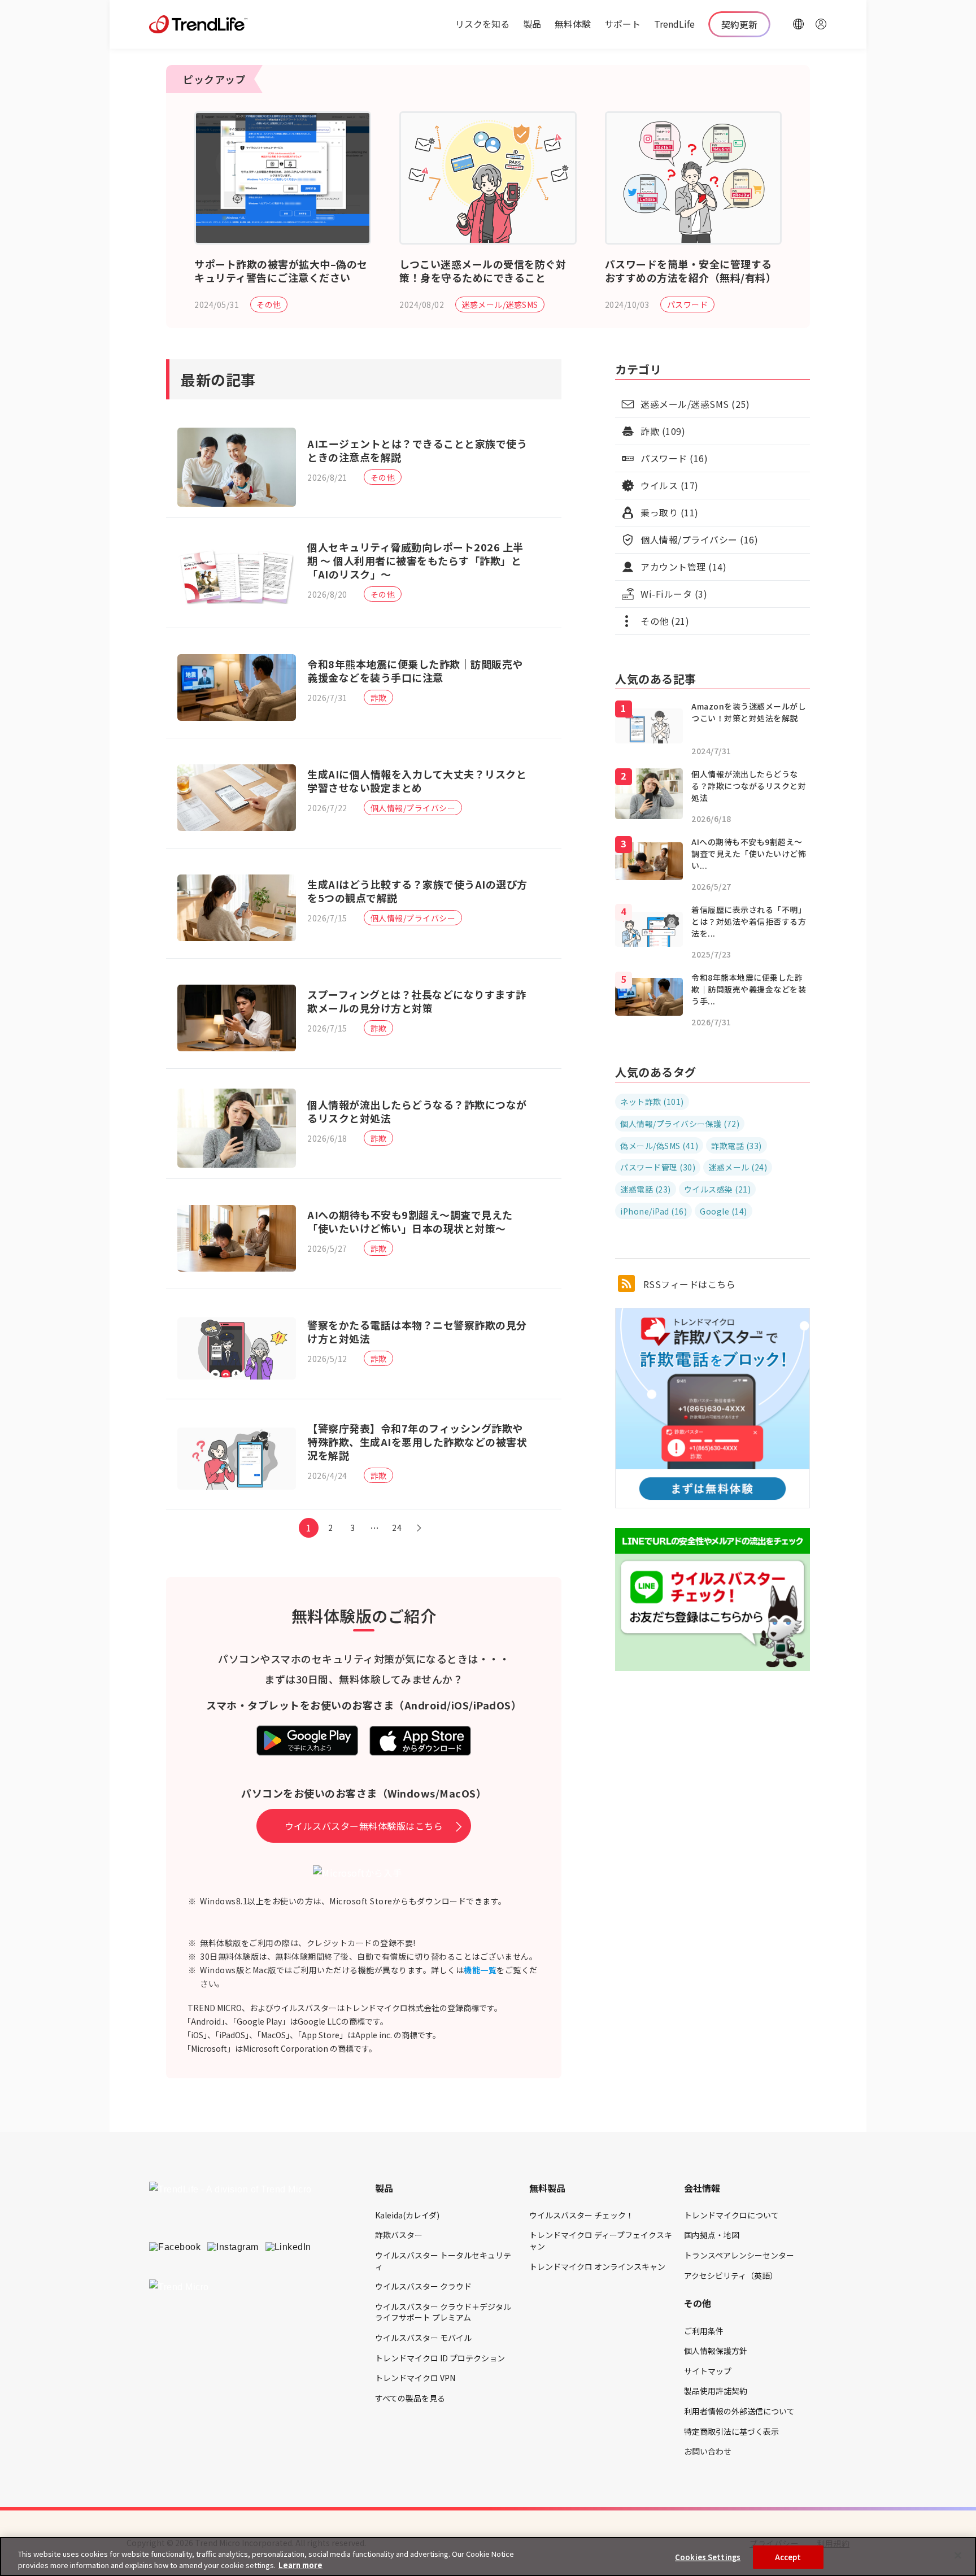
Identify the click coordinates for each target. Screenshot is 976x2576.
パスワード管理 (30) (658, 1167)
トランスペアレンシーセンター (739, 2255)
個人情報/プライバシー (413, 808)
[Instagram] (233, 2247)
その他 (269, 304)
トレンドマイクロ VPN (415, 2378)
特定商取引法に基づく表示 (731, 2431)
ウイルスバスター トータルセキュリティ (443, 2261)
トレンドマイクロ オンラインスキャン (597, 2266)
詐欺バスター (399, 2235)
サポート (622, 24)
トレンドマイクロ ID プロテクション (440, 2358)
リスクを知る (482, 24)
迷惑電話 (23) (646, 1189)
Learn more (300, 2564)
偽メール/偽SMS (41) (659, 1146)
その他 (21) (665, 621)
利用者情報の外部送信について (739, 2411)
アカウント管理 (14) (683, 567)
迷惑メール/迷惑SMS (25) (695, 404)
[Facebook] (175, 2247)
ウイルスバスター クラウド (423, 2286)
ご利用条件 (704, 2331)
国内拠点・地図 (712, 2235)
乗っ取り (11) (670, 512)
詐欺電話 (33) (737, 1146)
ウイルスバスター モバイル (423, 2338)
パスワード (688, 304)
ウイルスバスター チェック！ (581, 2215)
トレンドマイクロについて (731, 2215)
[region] (488, 2557)
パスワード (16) (674, 458)
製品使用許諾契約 (716, 2391)
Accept (788, 2557)
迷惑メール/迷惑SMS (500, 304)
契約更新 (739, 24)
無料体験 (573, 24)
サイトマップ (708, 2371)
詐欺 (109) (663, 431)
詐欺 (379, 698)
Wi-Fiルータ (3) (674, 594)
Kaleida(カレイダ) (407, 2215)
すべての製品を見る (410, 2398)
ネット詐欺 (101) (652, 1102)
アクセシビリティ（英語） (731, 2275)
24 (397, 1528)
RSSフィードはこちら (688, 1284)
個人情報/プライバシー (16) (699, 539)
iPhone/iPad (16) (653, 1211)
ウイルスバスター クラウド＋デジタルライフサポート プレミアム (443, 2312)
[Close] (958, 2556)
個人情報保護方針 (716, 2351)
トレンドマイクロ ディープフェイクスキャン (601, 2240)
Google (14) (724, 1211)
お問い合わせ (708, 2451)
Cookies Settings (708, 2557)
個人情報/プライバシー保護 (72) (680, 1124)
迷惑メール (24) (738, 1167)
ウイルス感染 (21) (718, 1189)
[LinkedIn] (288, 2247)
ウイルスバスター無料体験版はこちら (364, 1826)
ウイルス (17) (670, 485)
